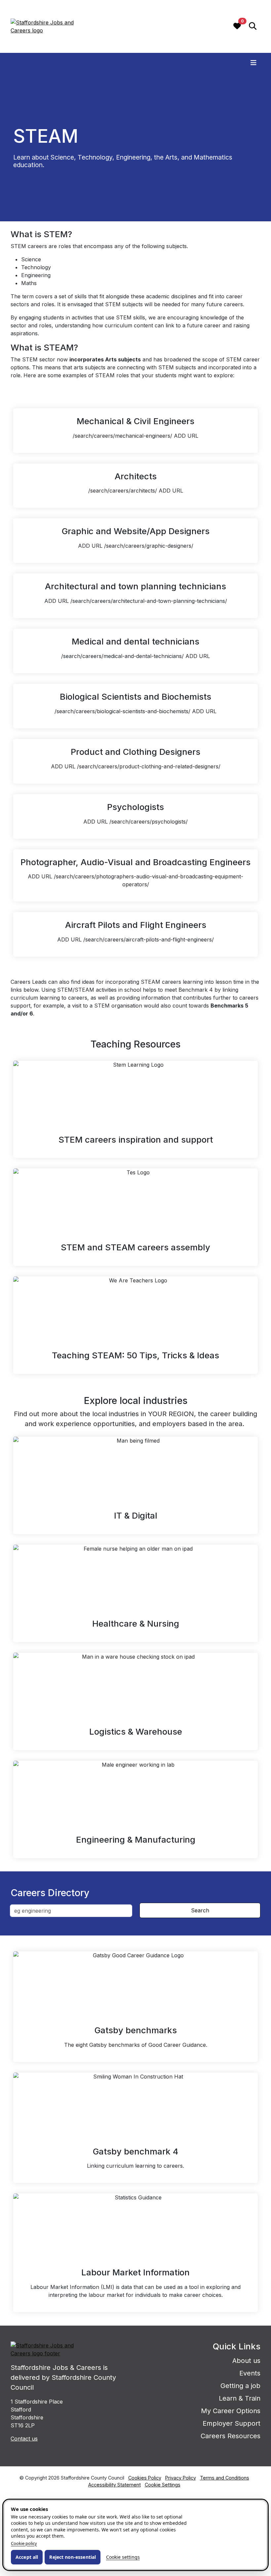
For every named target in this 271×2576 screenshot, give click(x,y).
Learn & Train (240, 2398)
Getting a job (240, 2386)
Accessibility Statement (115, 2485)
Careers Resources (231, 2436)
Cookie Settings (163, 2485)
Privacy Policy (181, 2478)
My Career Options (231, 2411)
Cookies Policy (145, 2478)
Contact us (24, 2439)
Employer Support (232, 2423)
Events (250, 2373)
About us (246, 2361)
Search (200, 1910)
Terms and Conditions (225, 2478)
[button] (253, 27)
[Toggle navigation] (253, 63)
